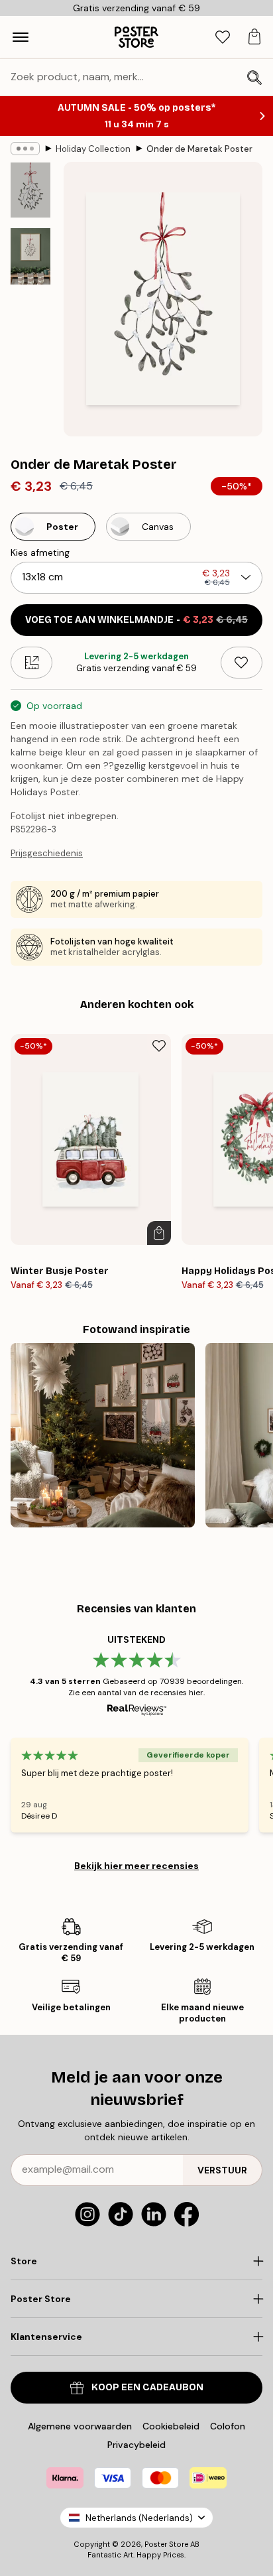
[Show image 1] (30, 190)
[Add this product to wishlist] (242, 663)
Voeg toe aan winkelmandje (136, 620)
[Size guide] (31, 663)
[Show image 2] (30, 256)
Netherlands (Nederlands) (139, 2518)
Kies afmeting (40, 552)
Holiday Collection (93, 149)
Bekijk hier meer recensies (136, 1866)
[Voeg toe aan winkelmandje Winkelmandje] (159, 1233)
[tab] (223, 37)
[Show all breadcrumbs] (25, 149)
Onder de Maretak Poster (199, 149)
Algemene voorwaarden (80, 2426)
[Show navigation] (21, 37)
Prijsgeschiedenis (47, 853)
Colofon (228, 2426)
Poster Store (166, 2544)
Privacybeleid (136, 2445)
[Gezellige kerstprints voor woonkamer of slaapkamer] (103, 1435)
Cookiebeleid (171, 2426)
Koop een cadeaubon (147, 2387)
